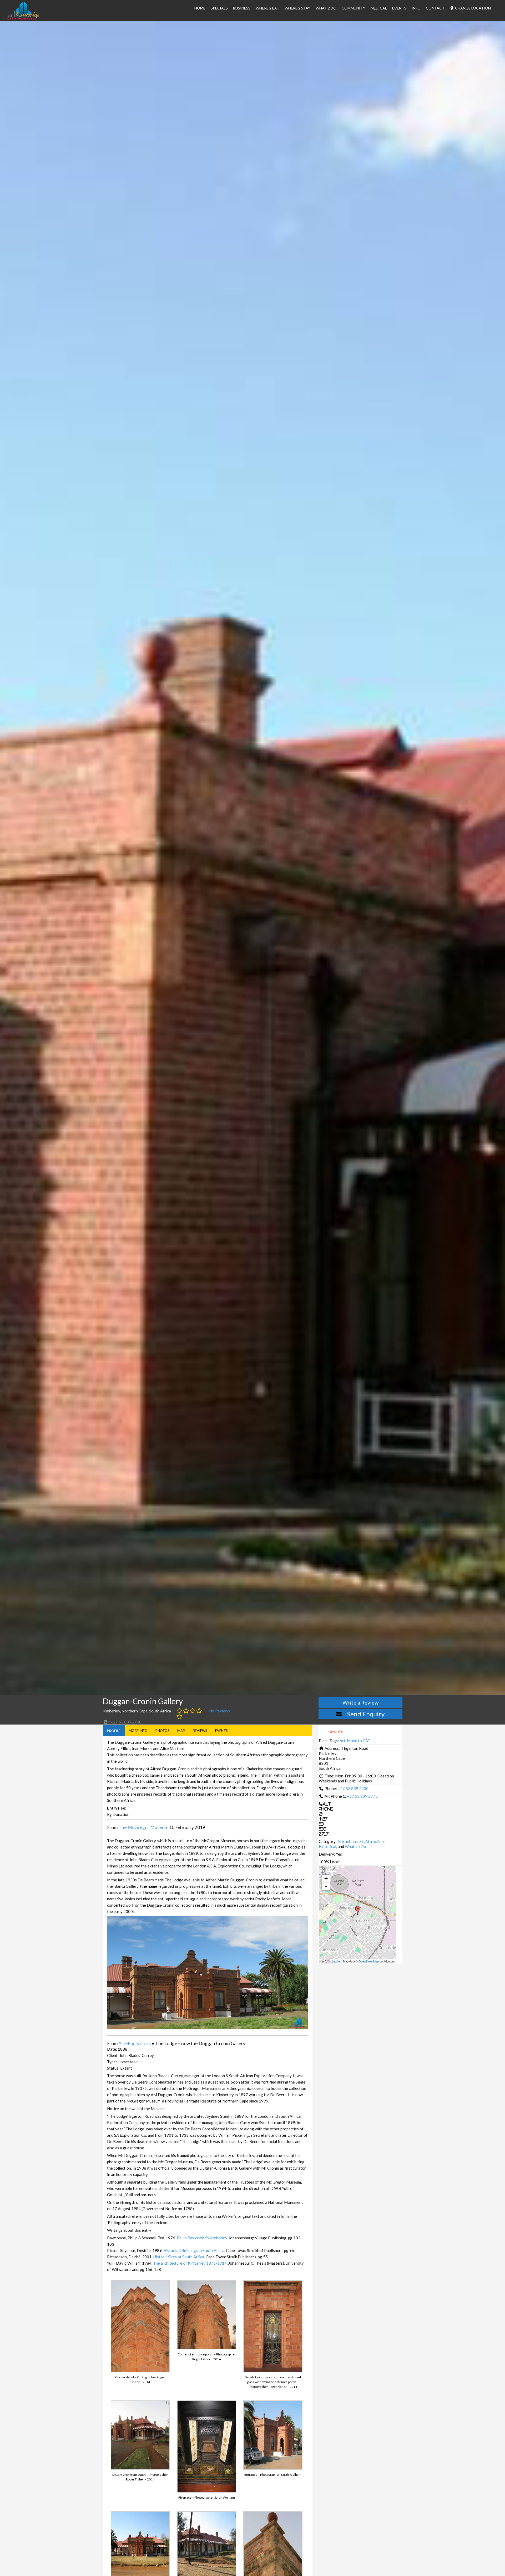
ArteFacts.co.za (135, 2043)
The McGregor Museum (143, 1827)
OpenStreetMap (369, 1961)
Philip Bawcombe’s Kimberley (202, 2238)
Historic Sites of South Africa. (179, 2257)
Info (416, 8)
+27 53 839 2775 (362, 1796)
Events (399, 8)
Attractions (348, 1841)
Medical (379, 8)
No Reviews (219, 1711)
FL (362, 1841)
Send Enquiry (366, 1714)
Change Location (473, 8)
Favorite (335, 1731)
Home (200, 8)
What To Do (355, 1846)
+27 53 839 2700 (353, 1788)
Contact (435, 8)
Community (353, 8)
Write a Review (360, 1702)
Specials (219, 8)
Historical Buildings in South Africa (194, 2250)
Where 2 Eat (267, 8)
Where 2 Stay (297, 8)
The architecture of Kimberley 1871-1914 (190, 2263)
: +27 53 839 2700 (125, 1722)
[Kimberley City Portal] (23, 18)
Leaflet (336, 1961)
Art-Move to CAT (355, 1741)
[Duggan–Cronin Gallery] (358, 1910)
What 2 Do (326, 8)
